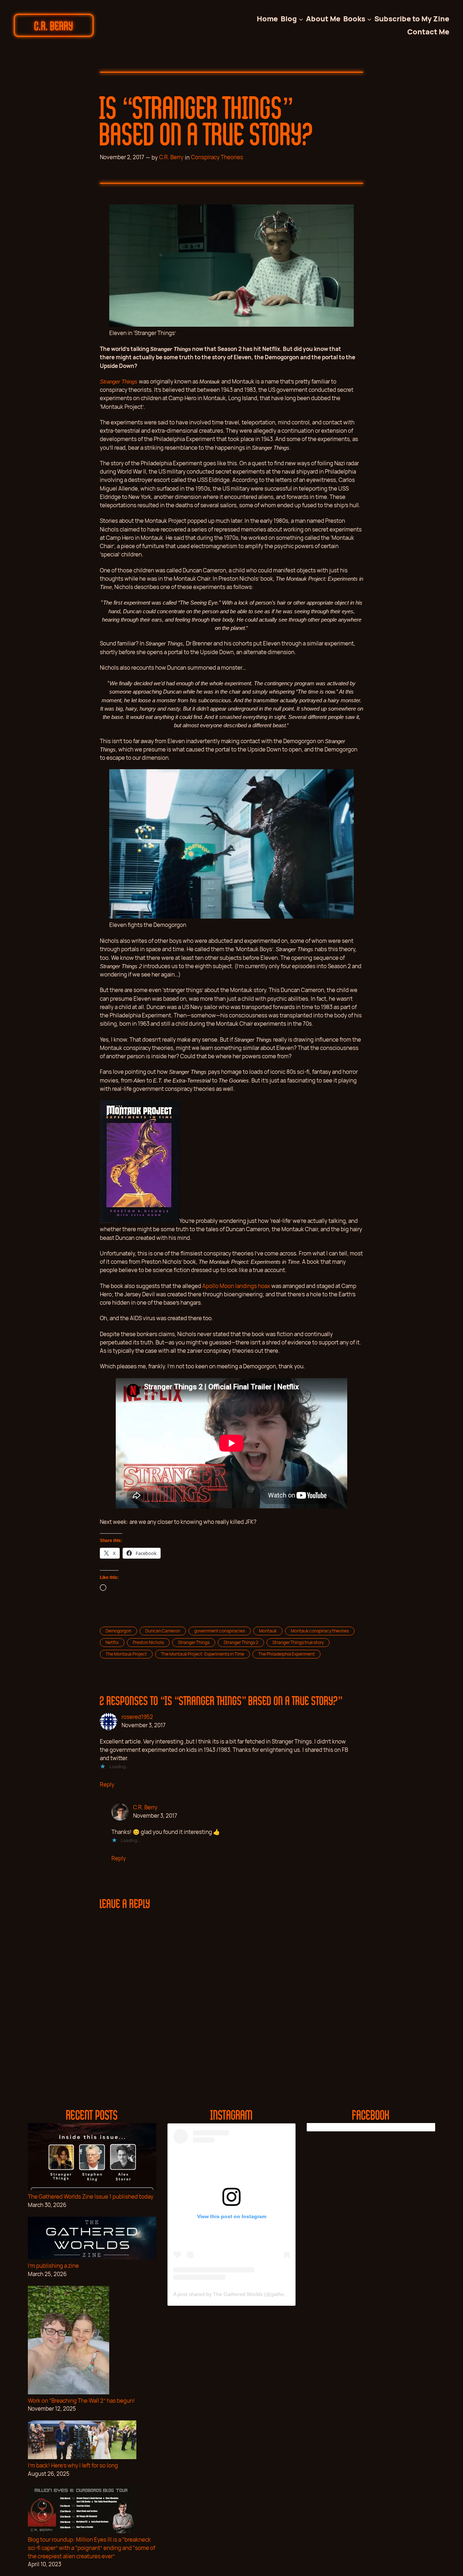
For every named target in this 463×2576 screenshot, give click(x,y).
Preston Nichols (148, 1642)
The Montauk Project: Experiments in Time (203, 1654)
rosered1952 (137, 1717)
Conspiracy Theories (217, 157)
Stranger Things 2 (241, 1642)
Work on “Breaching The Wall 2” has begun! (81, 2401)
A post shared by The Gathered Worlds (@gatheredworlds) (241, 2294)
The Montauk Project (126, 1654)
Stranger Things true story (298, 1642)
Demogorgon (118, 1631)
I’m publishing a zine (53, 2266)
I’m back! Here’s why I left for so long (73, 2465)
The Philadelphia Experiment (286, 1654)
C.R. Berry (54, 25)
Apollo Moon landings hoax (236, 1286)
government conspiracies (220, 1631)
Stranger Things (194, 1642)
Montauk (268, 1631)
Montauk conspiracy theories (320, 1631)
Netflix (112, 1642)
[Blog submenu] (301, 19)
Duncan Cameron (163, 1631)
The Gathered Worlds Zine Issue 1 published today (91, 2197)
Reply (107, 1785)
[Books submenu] (369, 19)
